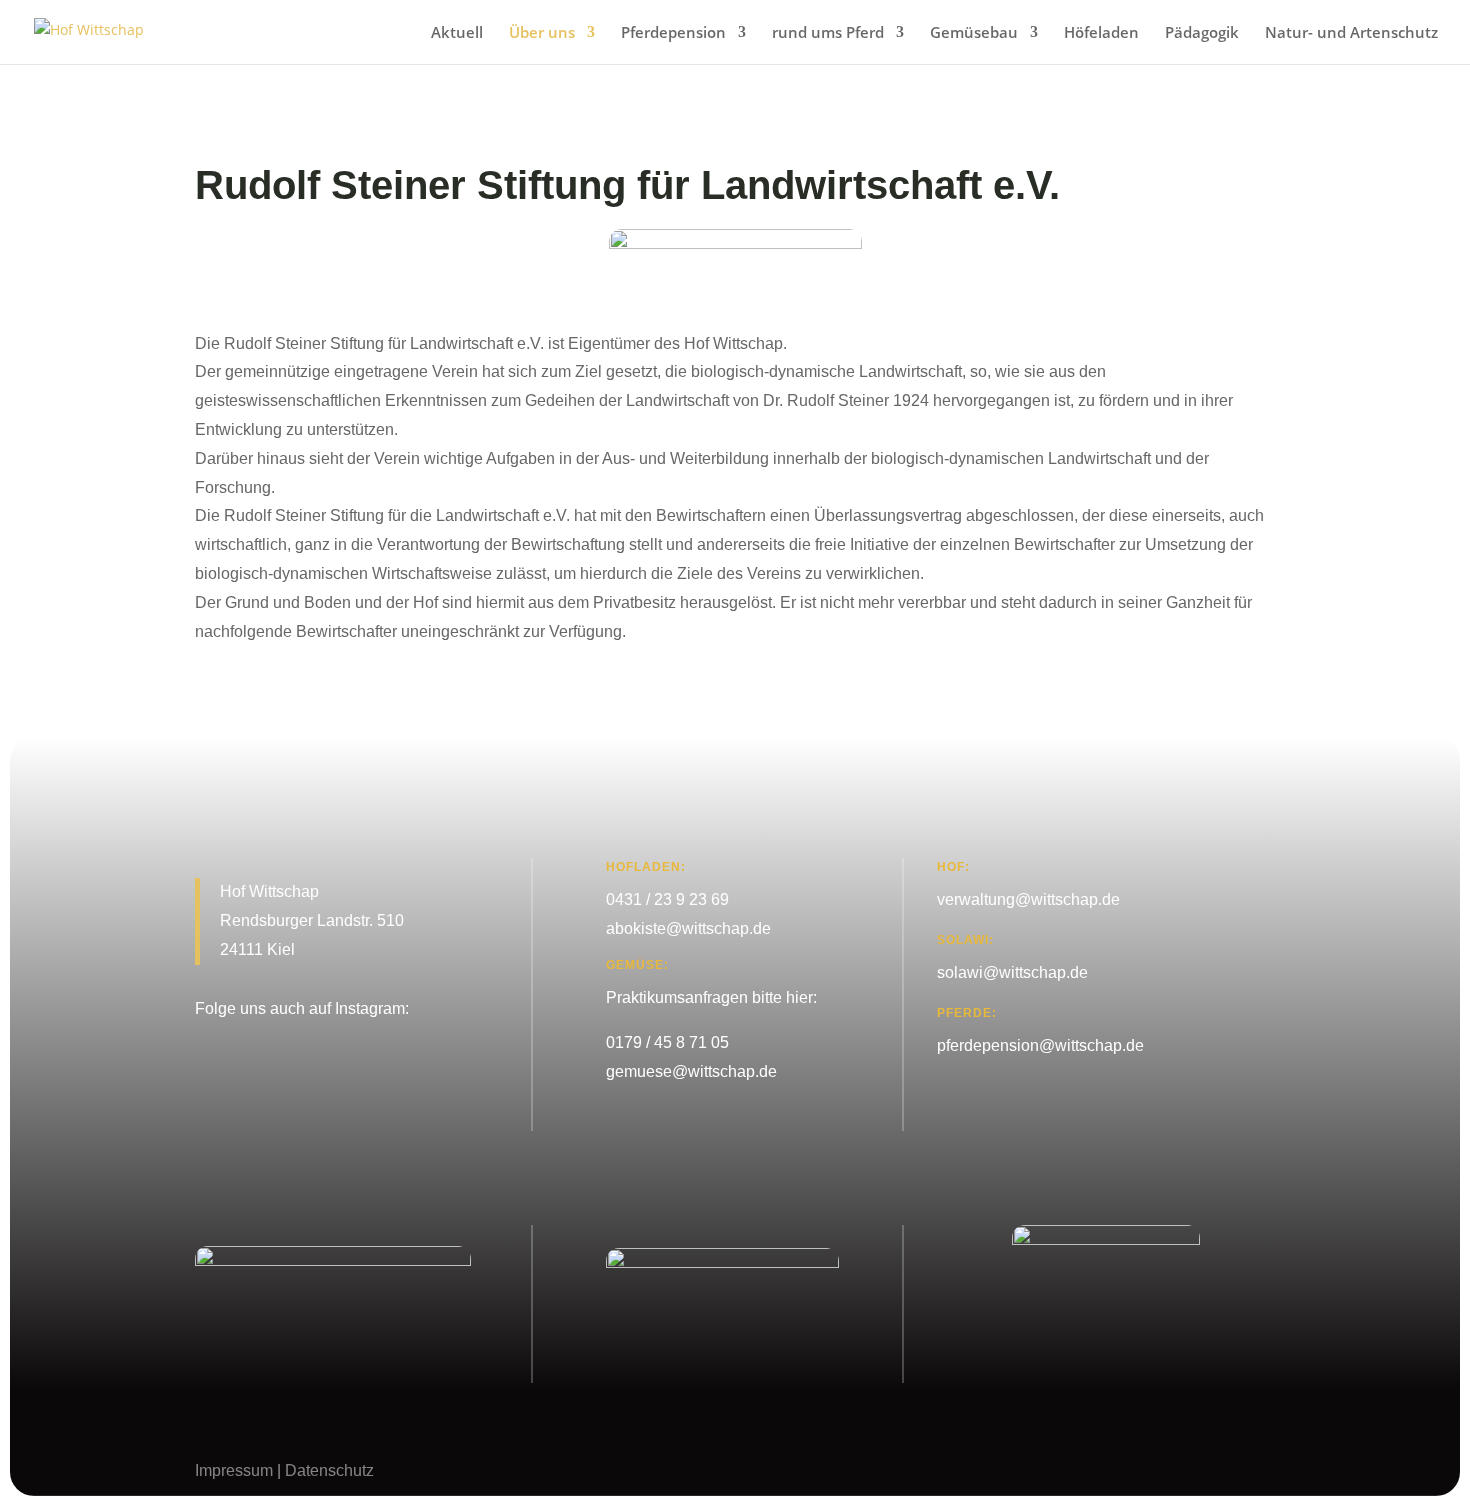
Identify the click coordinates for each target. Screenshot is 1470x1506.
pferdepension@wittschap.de (1040, 1045)
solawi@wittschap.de (1012, 972)
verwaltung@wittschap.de (1028, 899)
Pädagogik (1202, 33)
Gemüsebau (974, 33)
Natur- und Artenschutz (1351, 33)
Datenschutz (329, 1470)
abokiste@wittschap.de (688, 928)
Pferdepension (673, 33)
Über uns (542, 33)
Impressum (234, 1470)
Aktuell (457, 33)
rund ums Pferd (828, 33)
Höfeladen (1101, 33)
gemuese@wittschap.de (691, 1071)
